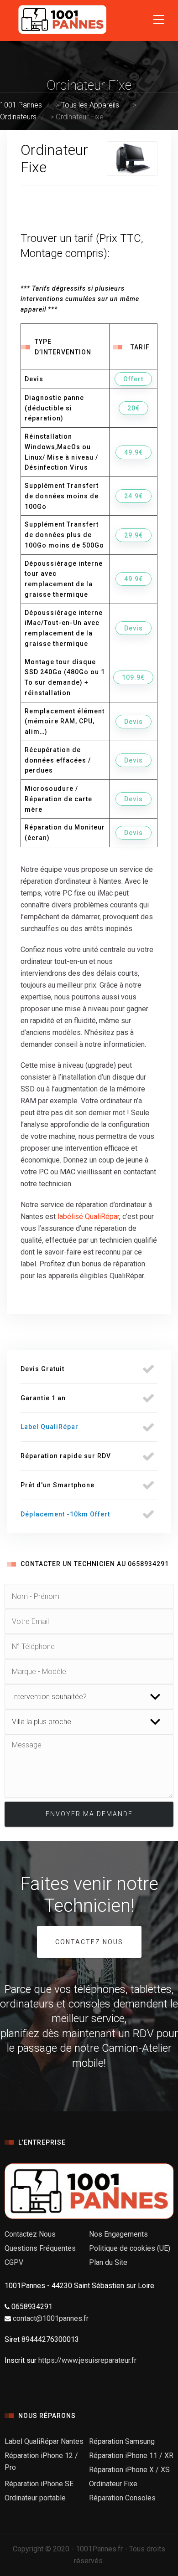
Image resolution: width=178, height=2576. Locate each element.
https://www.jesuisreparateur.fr (87, 2360)
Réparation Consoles (122, 2498)
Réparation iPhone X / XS (129, 2470)
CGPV (14, 2262)
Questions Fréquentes (40, 2248)
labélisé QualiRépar (88, 1216)
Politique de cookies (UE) (130, 2248)
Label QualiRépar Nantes (44, 2441)
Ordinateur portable (35, 2498)
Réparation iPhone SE (39, 2484)
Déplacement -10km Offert (65, 1514)
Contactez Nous (89, 1942)
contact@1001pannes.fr (51, 2318)
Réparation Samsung (122, 2441)
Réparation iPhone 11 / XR (131, 2456)
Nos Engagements (118, 2234)
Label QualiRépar (50, 1427)
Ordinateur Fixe (113, 2484)
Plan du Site (108, 2262)
